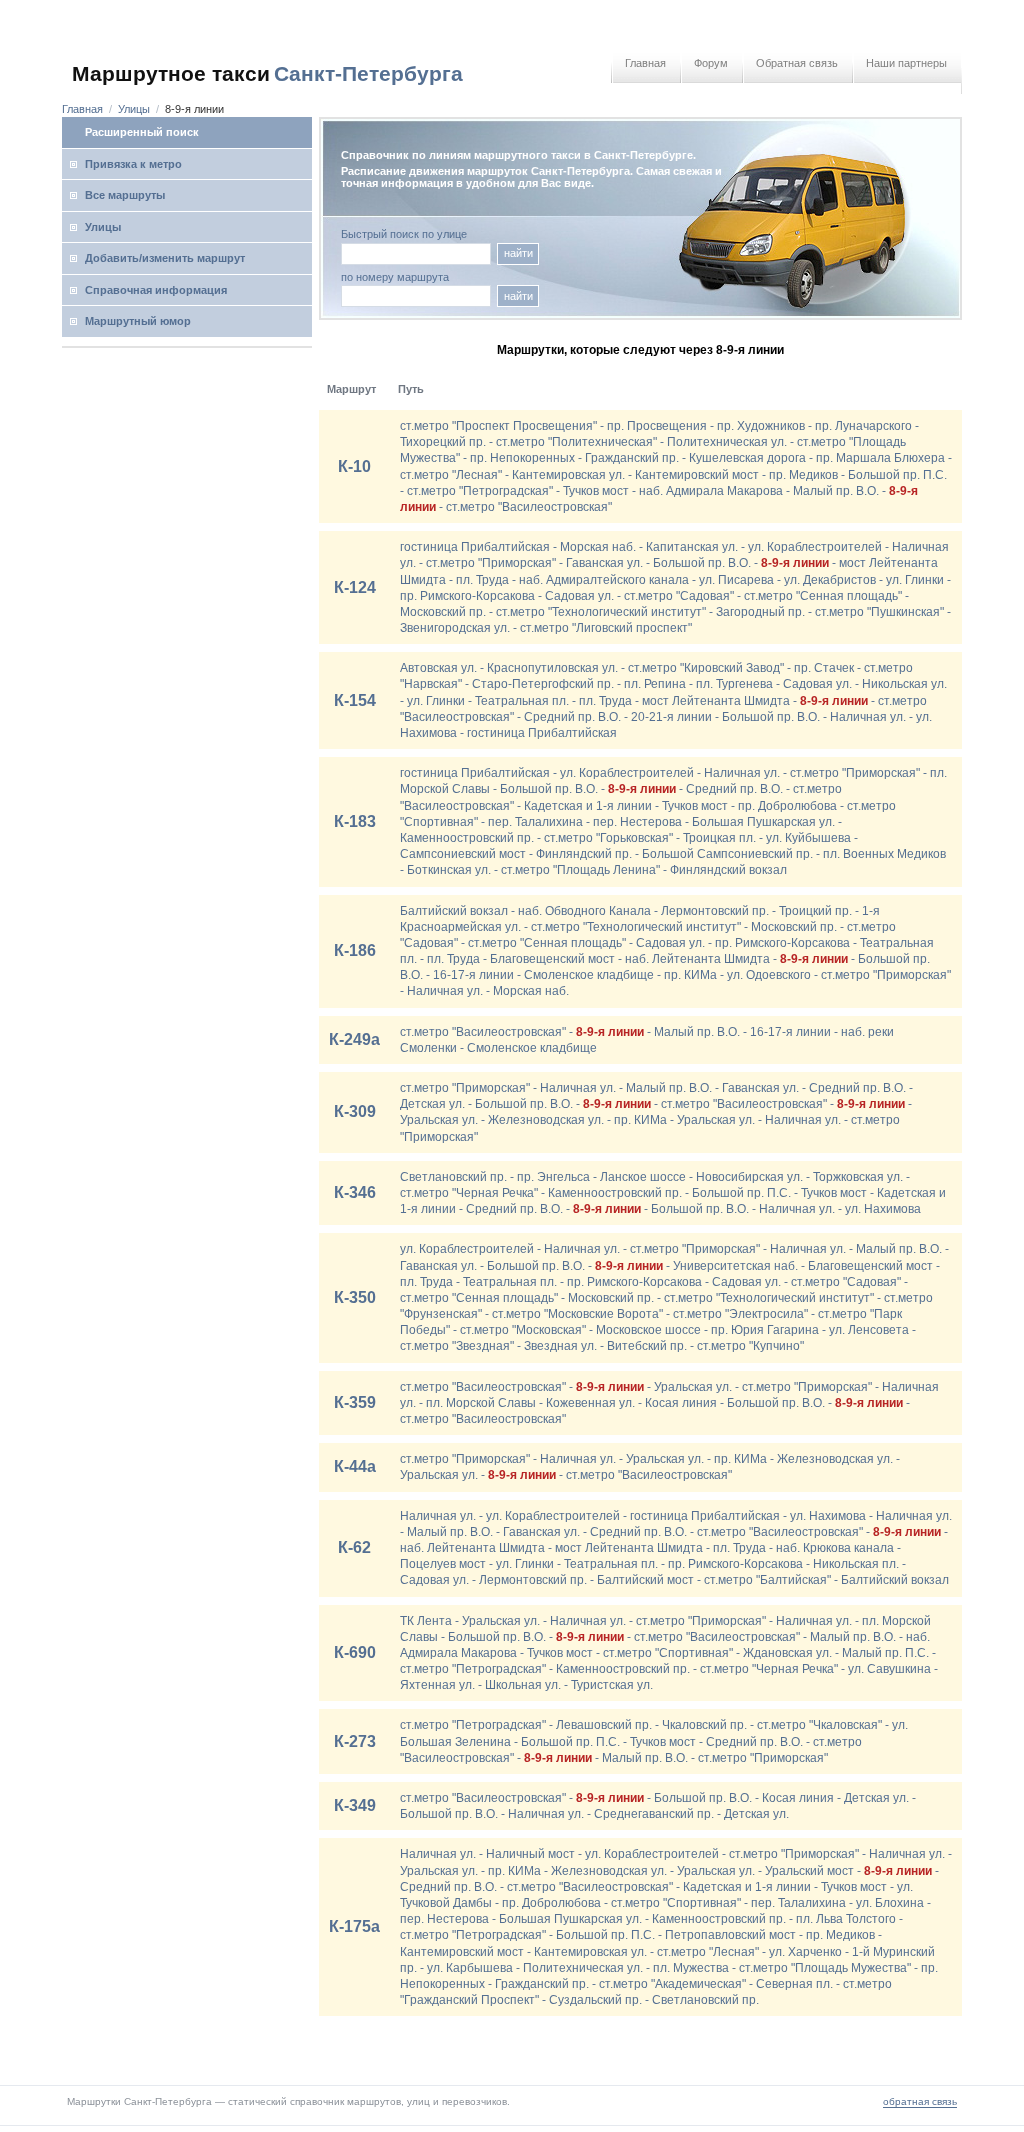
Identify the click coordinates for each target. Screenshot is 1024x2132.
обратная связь (920, 2101)
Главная (645, 63)
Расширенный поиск (142, 132)
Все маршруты (125, 195)
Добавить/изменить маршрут (165, 258)
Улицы (134, 109)
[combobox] (416, 296)
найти (518, 253)
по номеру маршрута (395, 277)
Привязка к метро (133, 164)
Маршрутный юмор (138, 321)
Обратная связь (797, 63)
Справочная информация (156, 290)
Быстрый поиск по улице (404, 234)
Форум (711, 63)
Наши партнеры (906, 63)
